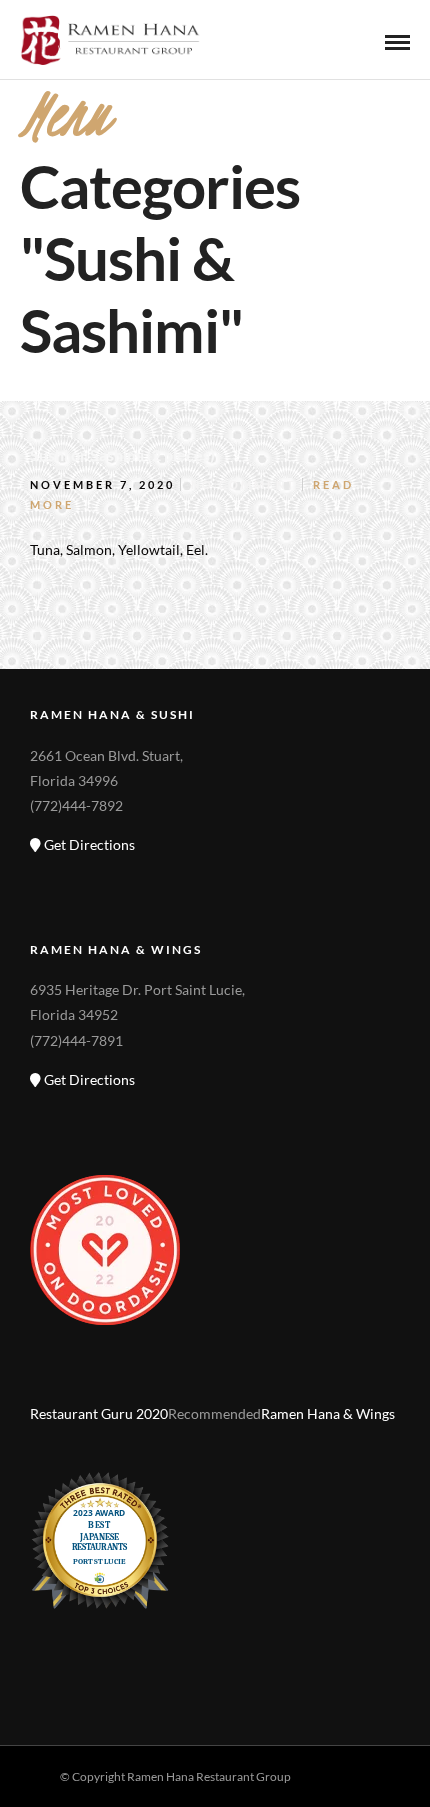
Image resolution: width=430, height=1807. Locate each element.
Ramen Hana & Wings (328, 1413)
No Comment (244, 484)
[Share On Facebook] (56, 1727)
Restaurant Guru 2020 (99, 1413)
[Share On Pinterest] (118, 1727)
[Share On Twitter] (87, 1727)
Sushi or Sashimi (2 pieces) (122, 454)
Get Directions (88, 844)
